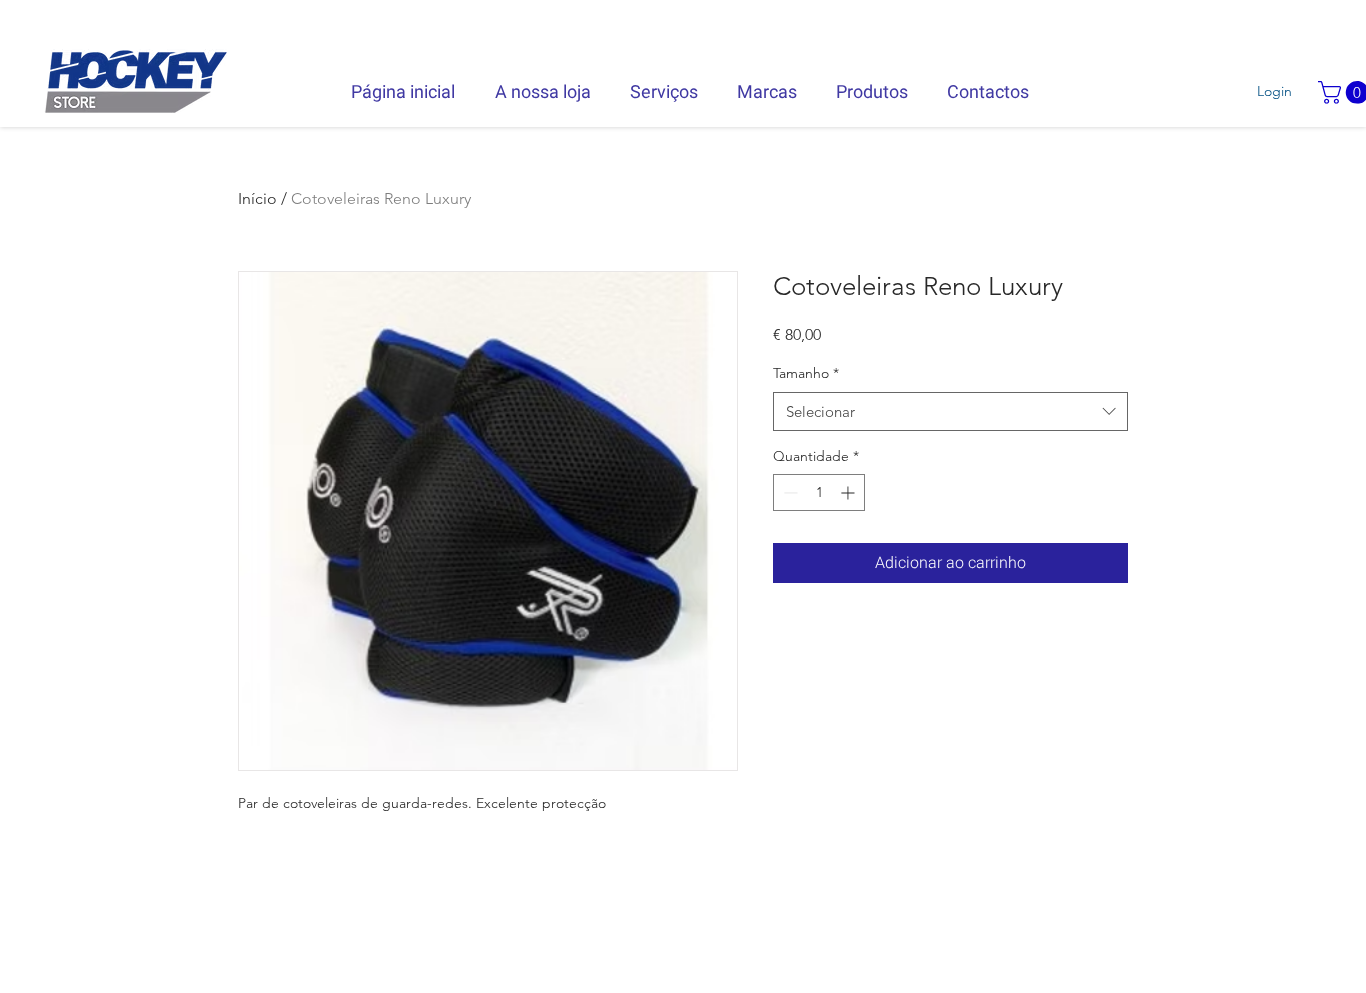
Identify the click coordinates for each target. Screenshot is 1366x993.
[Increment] (849, 492)
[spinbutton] (819, 492)
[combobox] (950, 411)
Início (257, 198)
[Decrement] (788, 492)
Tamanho (806, 373)
